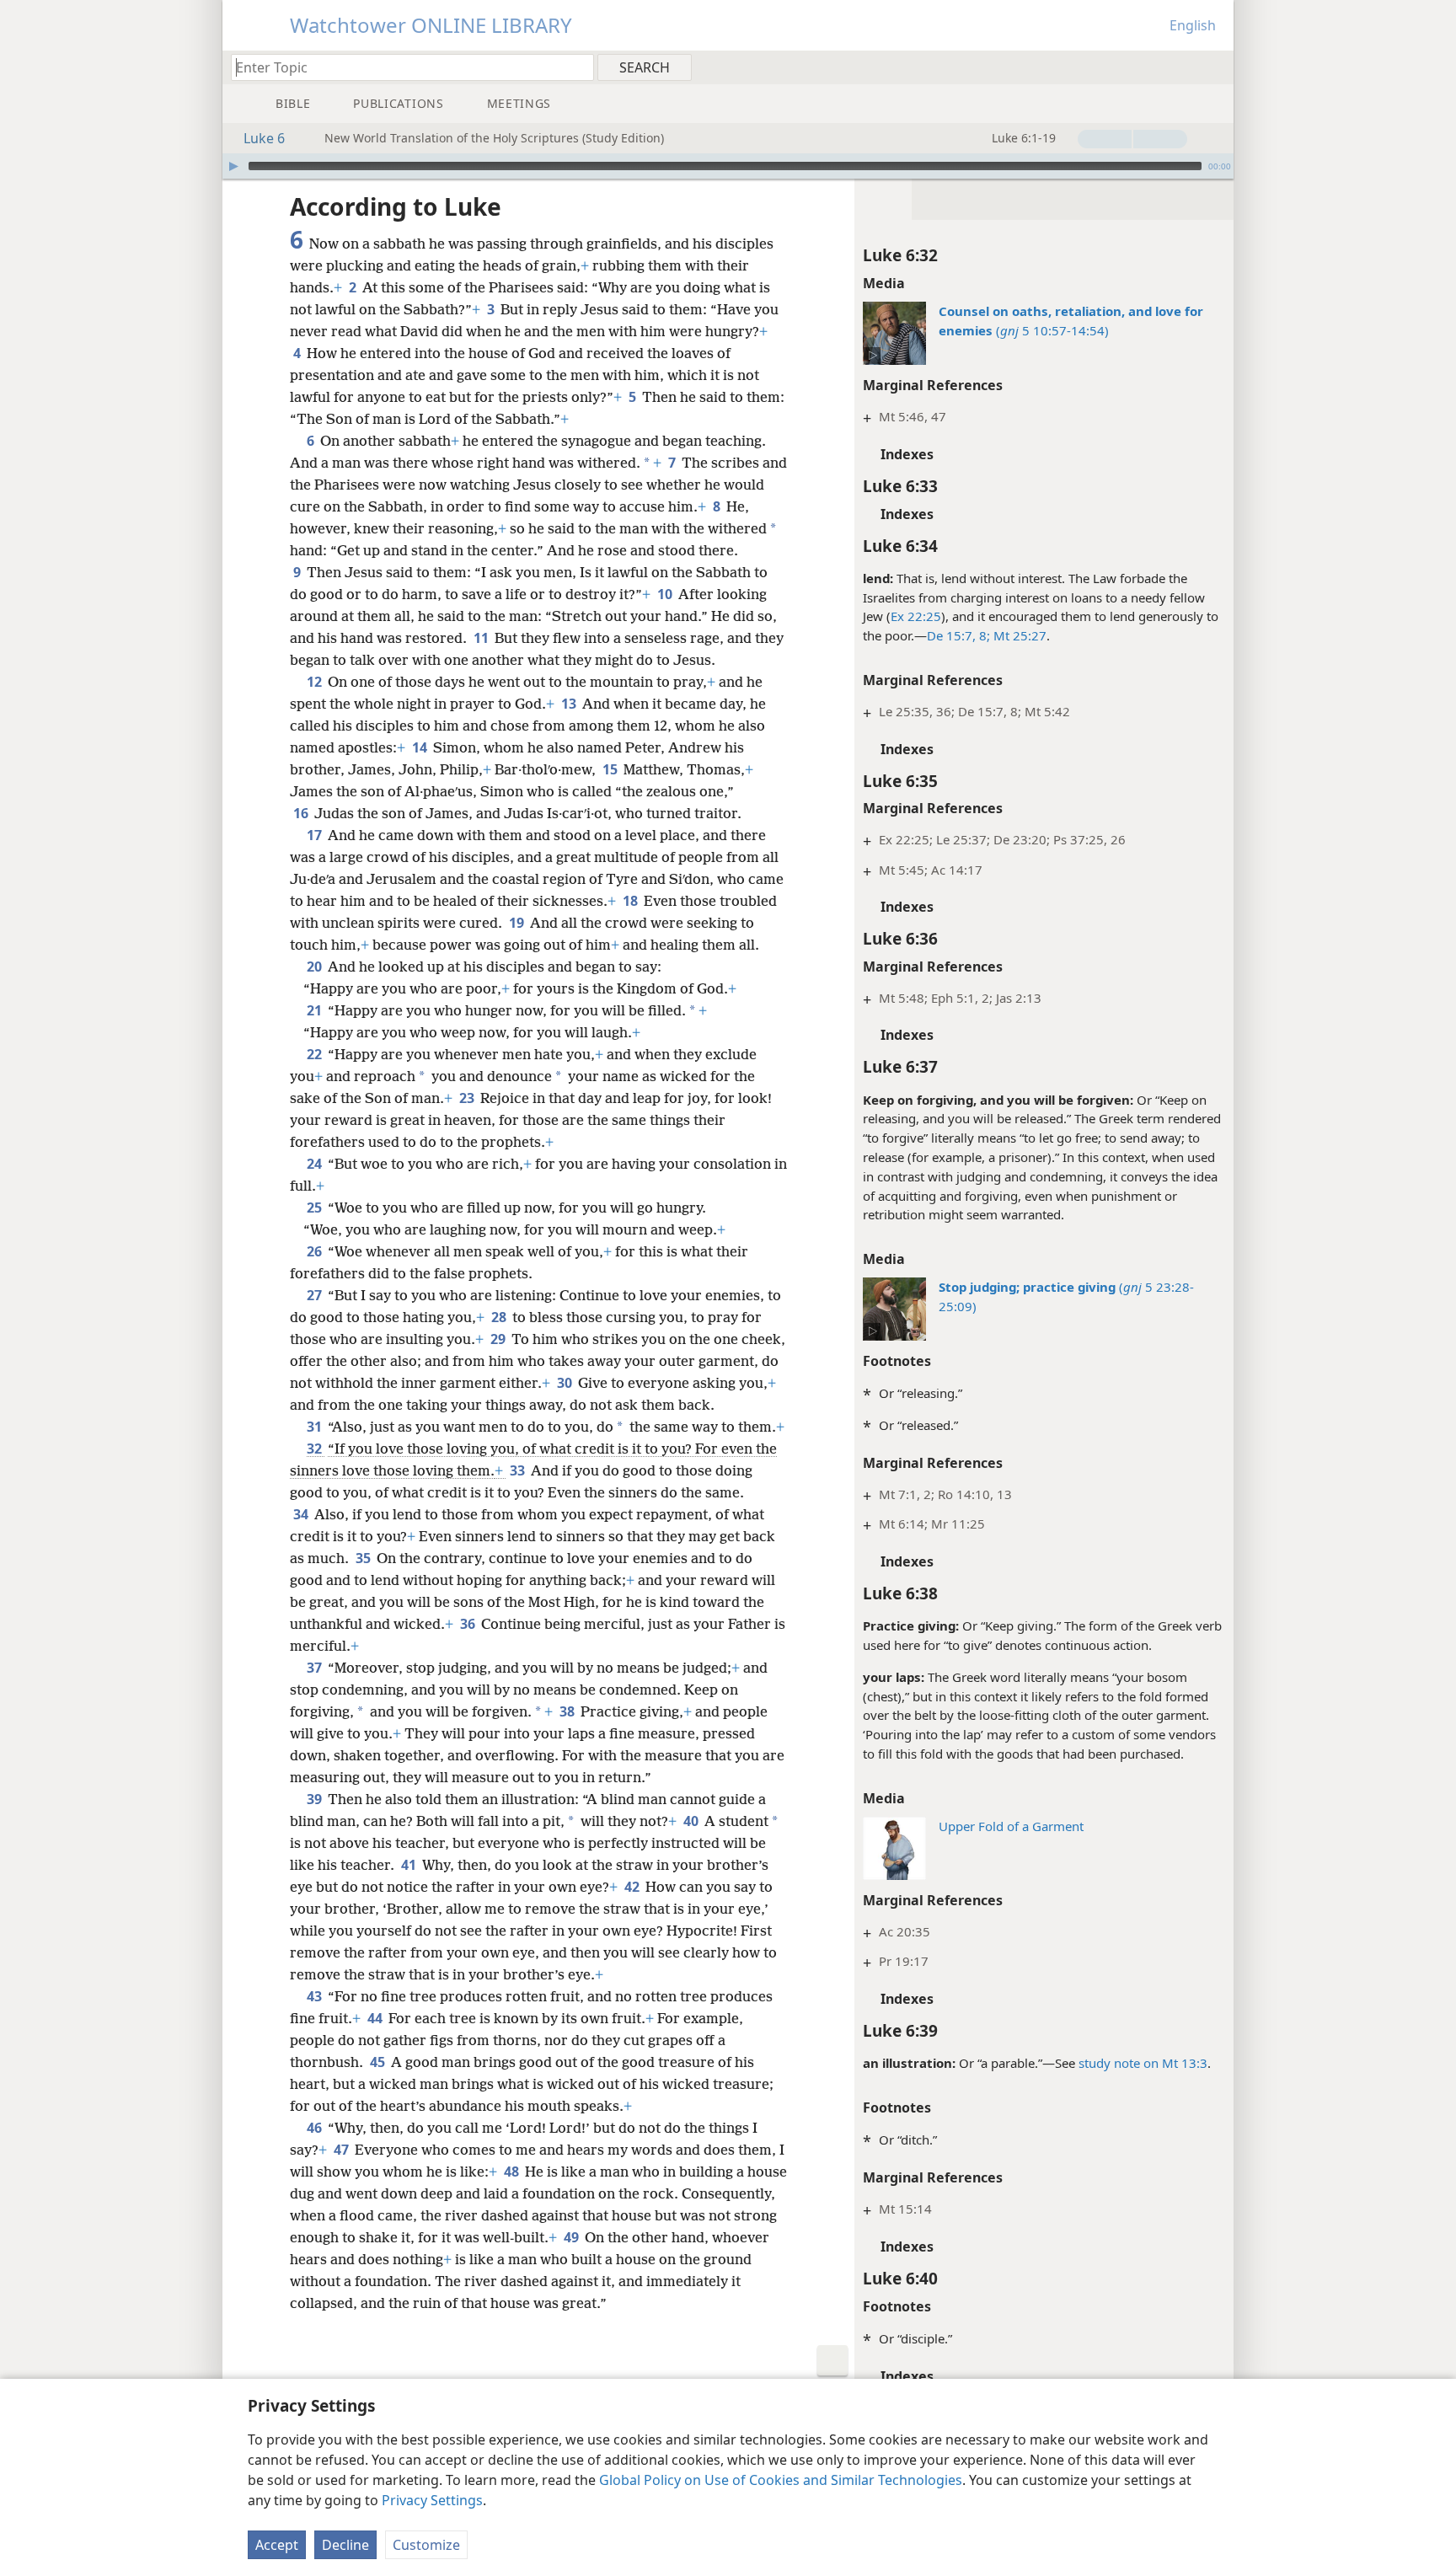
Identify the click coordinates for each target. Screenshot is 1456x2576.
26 (316, 1251)
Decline (345, 2545)
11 (482, 638)
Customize (426, 2545)
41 (410, 1865)
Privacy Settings (432, 2500)
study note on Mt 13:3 (1143, 2063)
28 (500, 1317)
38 (568, 1711)
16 (302, 813)
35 (364, 1558)
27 (316, 1295)
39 (316, 1799)
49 (573, 2237)
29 (499, 1339)
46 (316, 2128)
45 (379, 2062)
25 (316, 1208)
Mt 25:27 (1018, 635)
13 (570, 704)
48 (513, 2172)
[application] (728, 166)
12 (316, 682)
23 (468, 1098)
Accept (277, 2545)
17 (316, 835)
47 (343, 2150)
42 (633, 1887)
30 (566, 1383)
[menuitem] (1215, 67)
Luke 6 (264, 138)
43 (316, 1996)
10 (666, 594)
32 (316, 1449)
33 (519, 1470)
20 (316, 967)
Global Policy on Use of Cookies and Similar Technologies (781, 2480)
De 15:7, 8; (958, 635)
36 (469, 1624)
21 (316, 1010)
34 (302, 1514)
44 (376, 2018)
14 (421, 747)
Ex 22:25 (916, 616)
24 (316, 1164)
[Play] (233, 166)
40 (692, 1821)
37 (316, 1668)
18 (632, 901)
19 (518, 923)
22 (316, 1054)
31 (316, 1427)
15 (611, 769)
